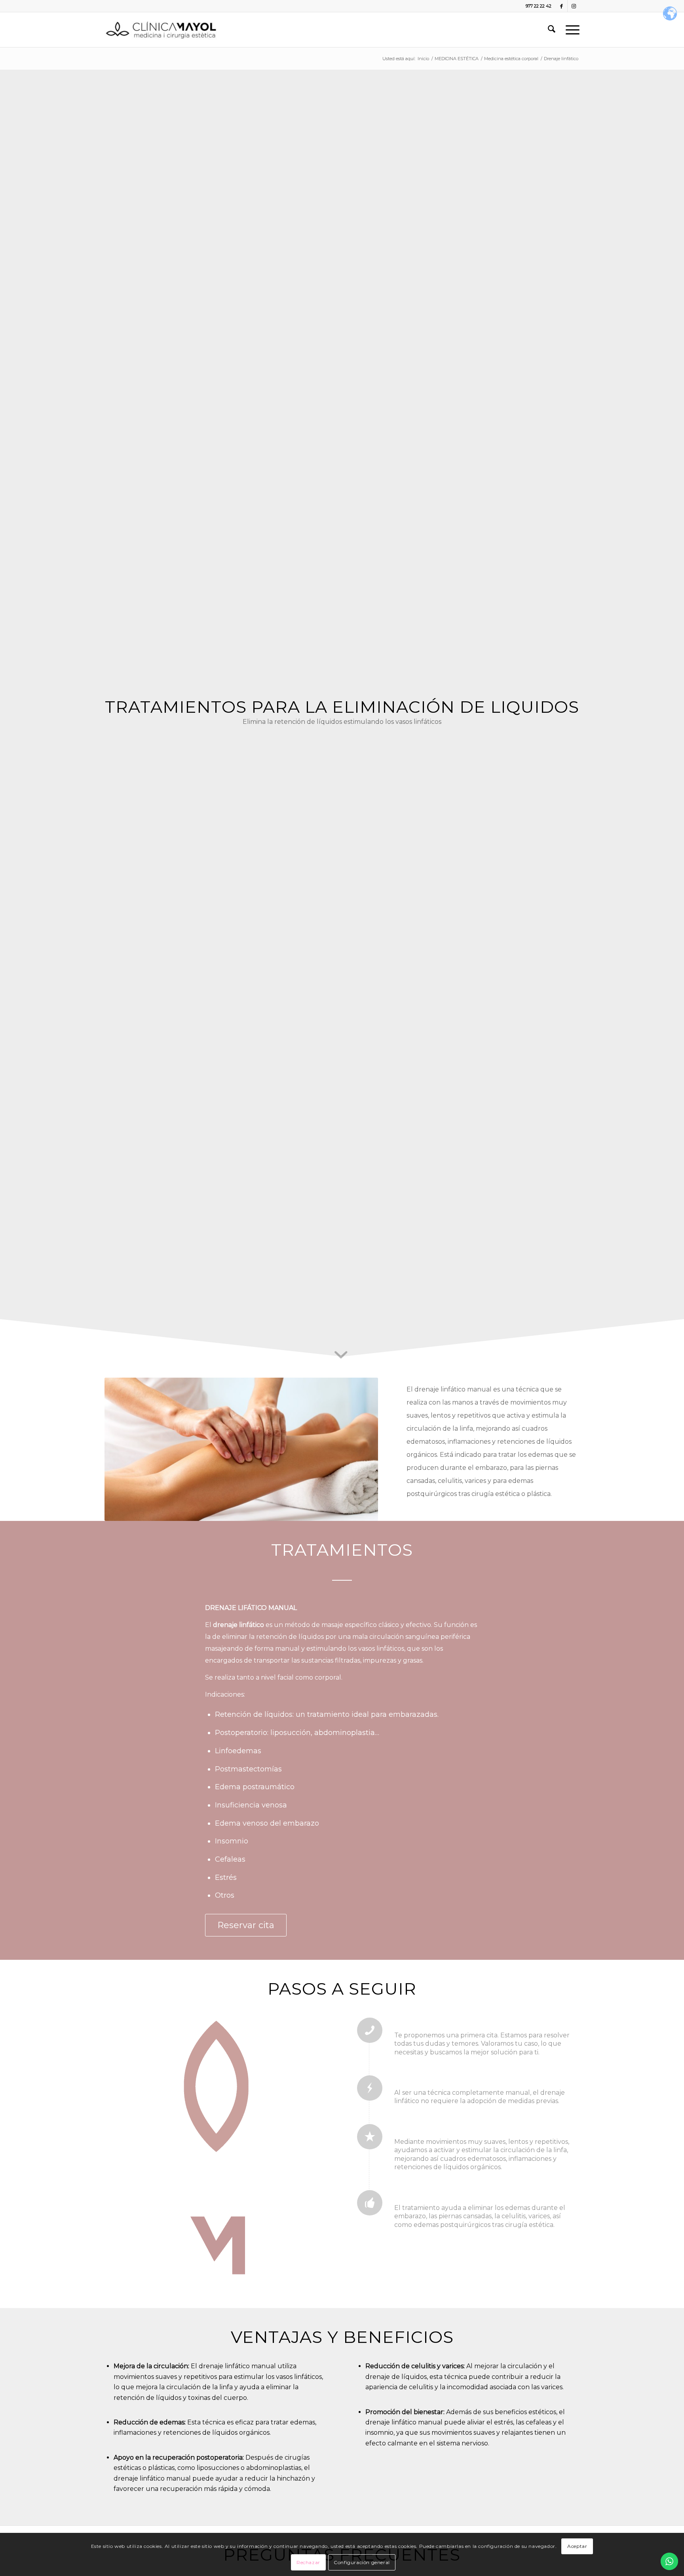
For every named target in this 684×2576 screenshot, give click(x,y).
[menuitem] (552, 30)
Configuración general (362, 2562)
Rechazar (308, 2562)
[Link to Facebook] (561, 6)
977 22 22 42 (539, 6)
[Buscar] (552, 30)
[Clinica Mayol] (161, 30)
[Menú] (570, 30)
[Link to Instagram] (574, 6)
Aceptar (577, 2546)
